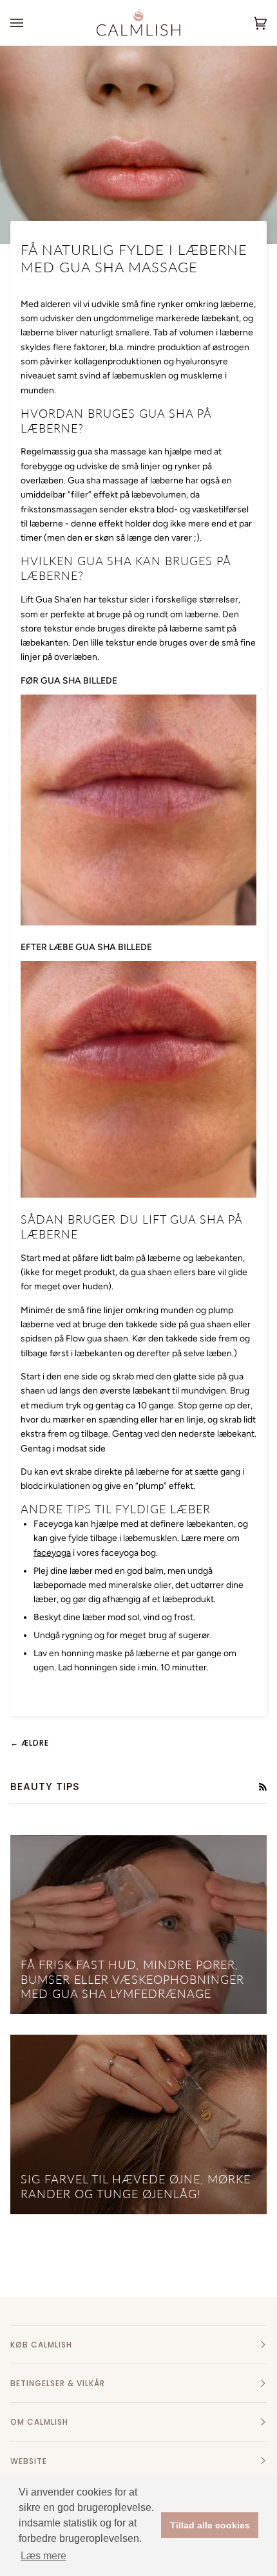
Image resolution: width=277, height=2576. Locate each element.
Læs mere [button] (43, 2556)
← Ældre (30, 1743)
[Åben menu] (30, 23)
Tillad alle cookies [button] (210, 2525)
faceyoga (52, 1553)
